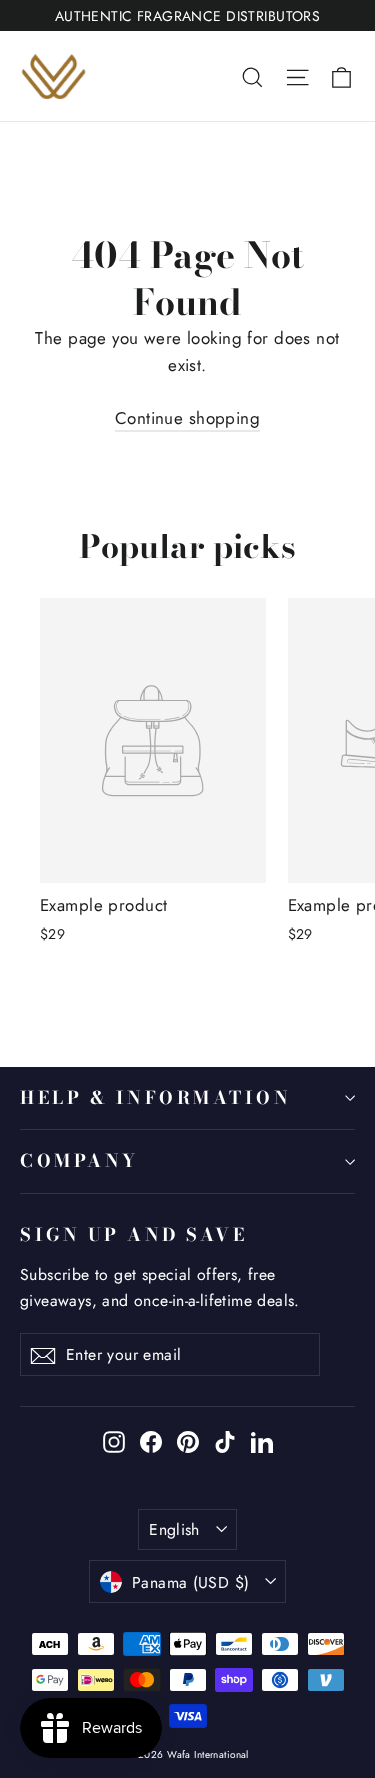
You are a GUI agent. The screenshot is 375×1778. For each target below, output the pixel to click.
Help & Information (156, 1097)
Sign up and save (133, 1234)
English (174, 1529)
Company (79, 1160)
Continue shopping (187, 418)
